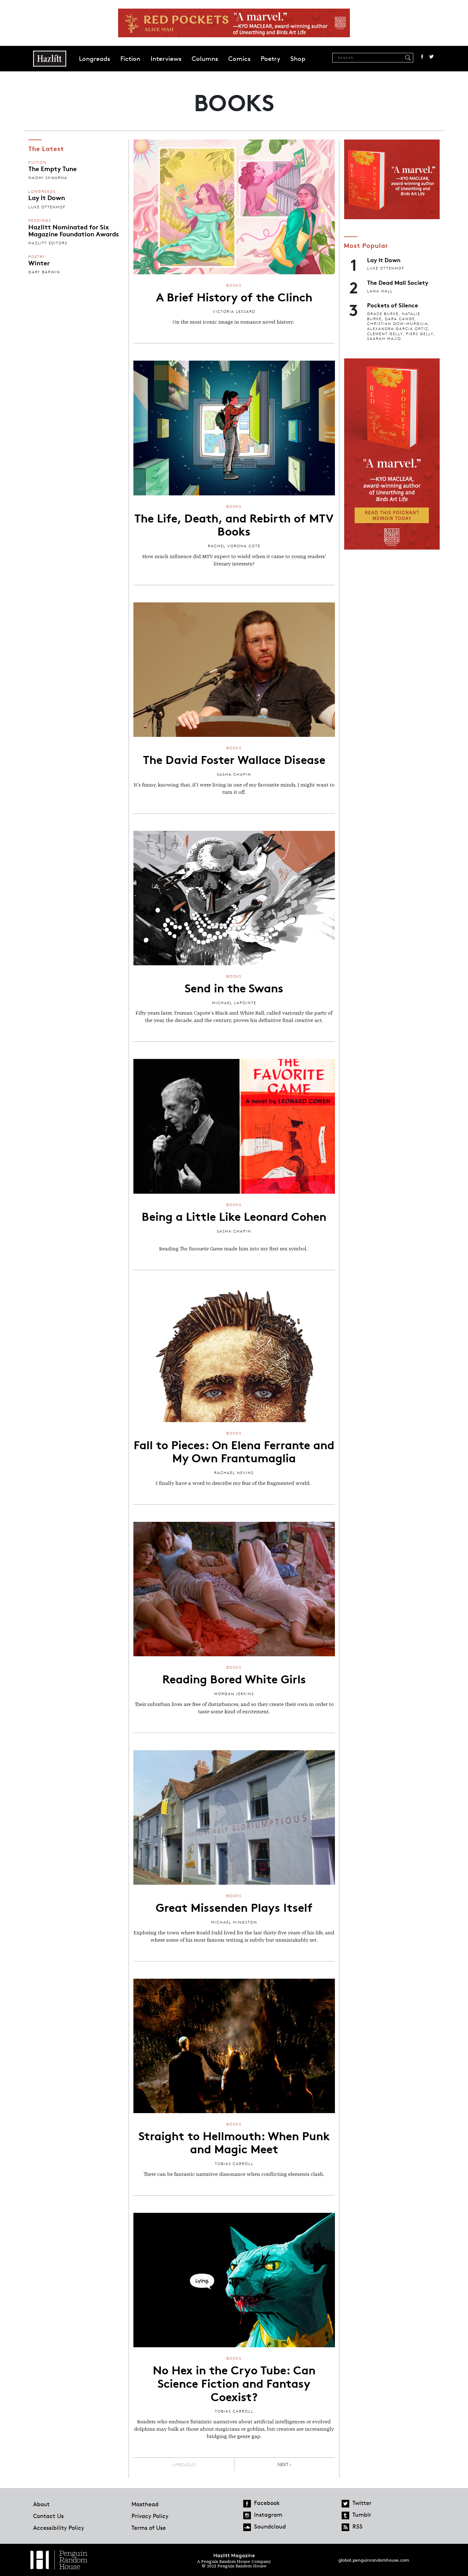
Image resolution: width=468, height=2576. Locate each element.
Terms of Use (149, 2528)
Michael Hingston (234, 1922)
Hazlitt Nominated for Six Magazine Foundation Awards (74, 230)
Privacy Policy (150, 2516)
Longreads (95, 59)
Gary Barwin (44, 272)
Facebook (422, 57)
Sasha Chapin (234, 774)
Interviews (166, 59)
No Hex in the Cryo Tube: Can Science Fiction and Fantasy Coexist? (234, 2382)
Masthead (145, 2504)
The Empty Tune (53, 168)
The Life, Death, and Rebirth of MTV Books (234, 524)
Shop (298, 59)
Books (234, 285)
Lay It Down (47, 197)
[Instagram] (247, 2515)
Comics (239, 59)
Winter (39, 263)
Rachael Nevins (234, 1473)
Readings (40, 220)
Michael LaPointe (234, 1003)
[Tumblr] (345, 2515)
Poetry (270, 59)
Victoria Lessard (234, 311)
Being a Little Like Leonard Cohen (234, 1216)
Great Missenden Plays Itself (234, 1907)
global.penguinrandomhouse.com (374, 2560)
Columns (205, 59)
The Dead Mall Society (398, 282)
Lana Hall (380, 291)
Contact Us (48, 2516)
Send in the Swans (234, 987)
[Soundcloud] (247, 2527)
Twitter (431, 57)
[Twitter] (345, 2504)
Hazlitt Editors (48, 243)
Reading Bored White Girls (234, 1678)
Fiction (130, 59)
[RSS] (345, 2527)
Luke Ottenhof (47, 207)
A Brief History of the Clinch (234, 296)
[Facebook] (247, 2504)
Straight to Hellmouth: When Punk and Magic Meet (234, 2142)
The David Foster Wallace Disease (234, 759)
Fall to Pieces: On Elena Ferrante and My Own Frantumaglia (234, 1451)
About (41, 2504)
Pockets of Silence (393, 305)
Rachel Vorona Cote (234, 546)
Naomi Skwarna (48, 178)
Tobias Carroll (234, 2164)
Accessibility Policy (59, 2528)
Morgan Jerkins (234, 1694)
